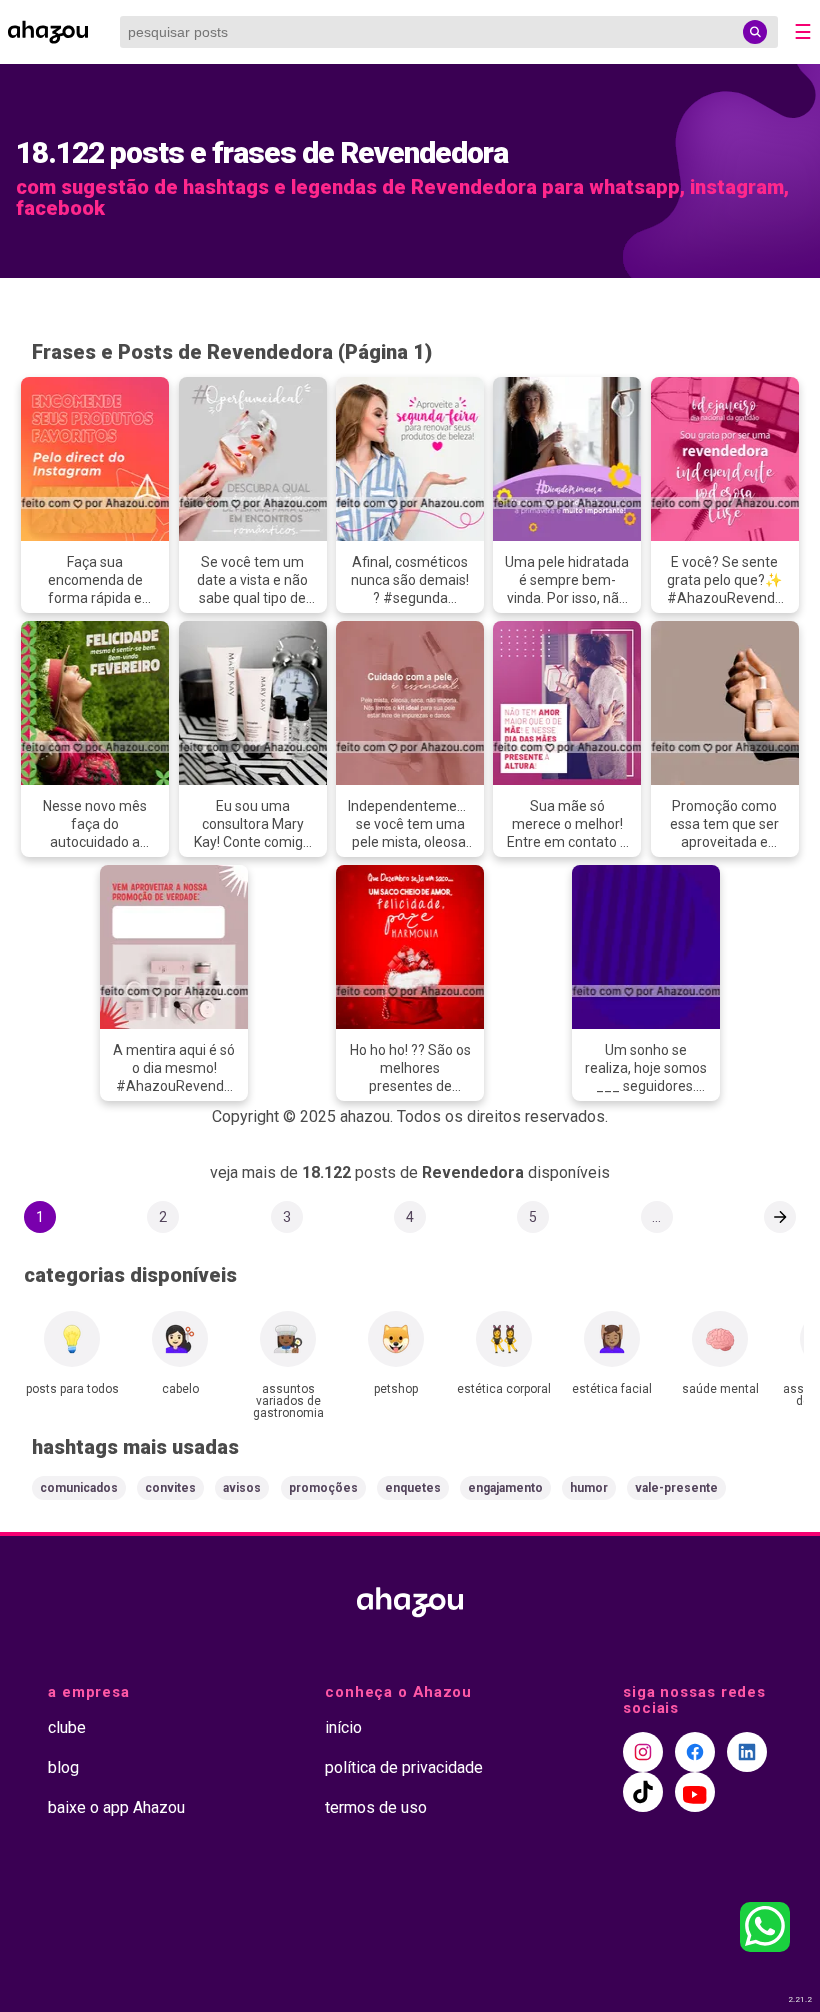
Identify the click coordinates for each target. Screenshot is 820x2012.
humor (589, 1488)
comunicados (79, 1488)
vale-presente (676, 1488)
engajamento (505, 1488)
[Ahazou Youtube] (695, 1792)
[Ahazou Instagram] (643, 1752)
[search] (755, 32)
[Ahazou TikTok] (643, 1792)
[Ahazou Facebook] (695, 1752)
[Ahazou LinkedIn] (747, 1752)
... (656, 1217)
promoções (323, 1488)
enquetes (413, 1488)
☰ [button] (803, 32)
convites (170, 1488)
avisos (242, 1488)
